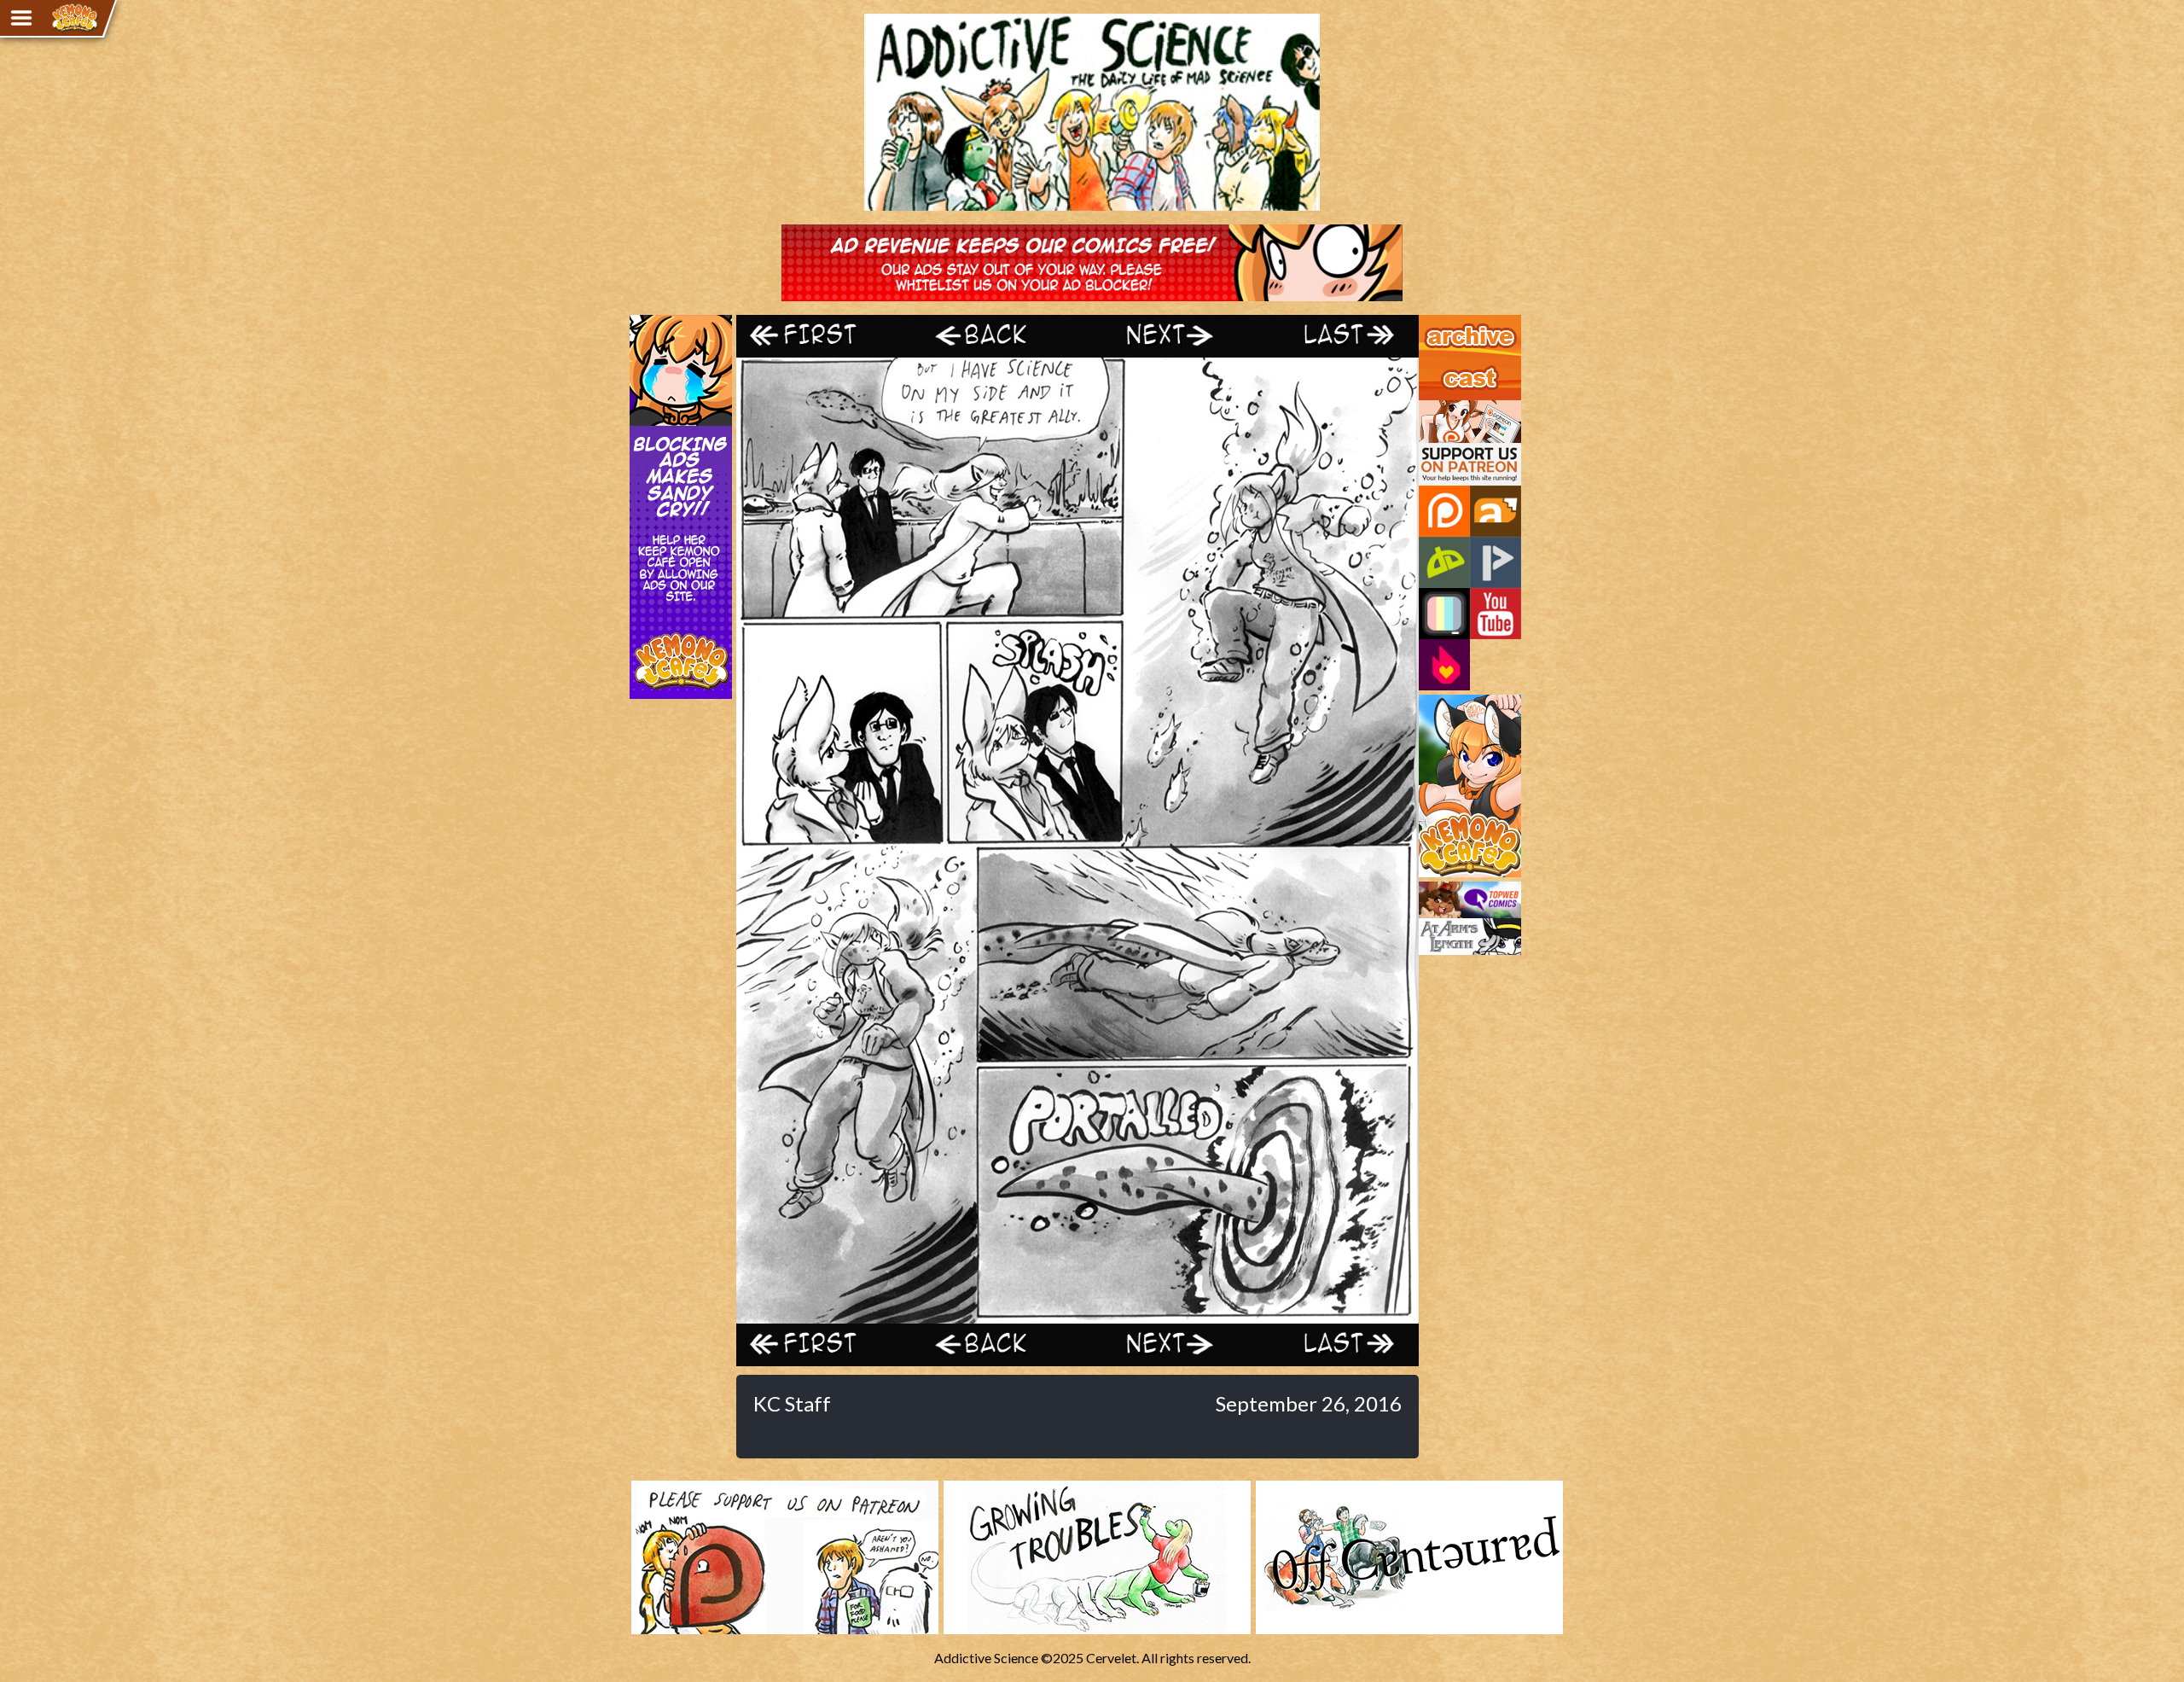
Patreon (1444, 511)
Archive (1441, 323)
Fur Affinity (1496, 511)
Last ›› (1333, 336)
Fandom (1444, 665)
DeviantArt (1444, 562)
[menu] (21, 18)
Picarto (1496, 562)
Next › (1162, 336)
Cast (1432, 365)
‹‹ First (822, 336)
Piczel (1444, 614)
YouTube (1496, 614)
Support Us (1452, 408)
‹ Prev (992, 336)
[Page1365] (1077, 1315)
